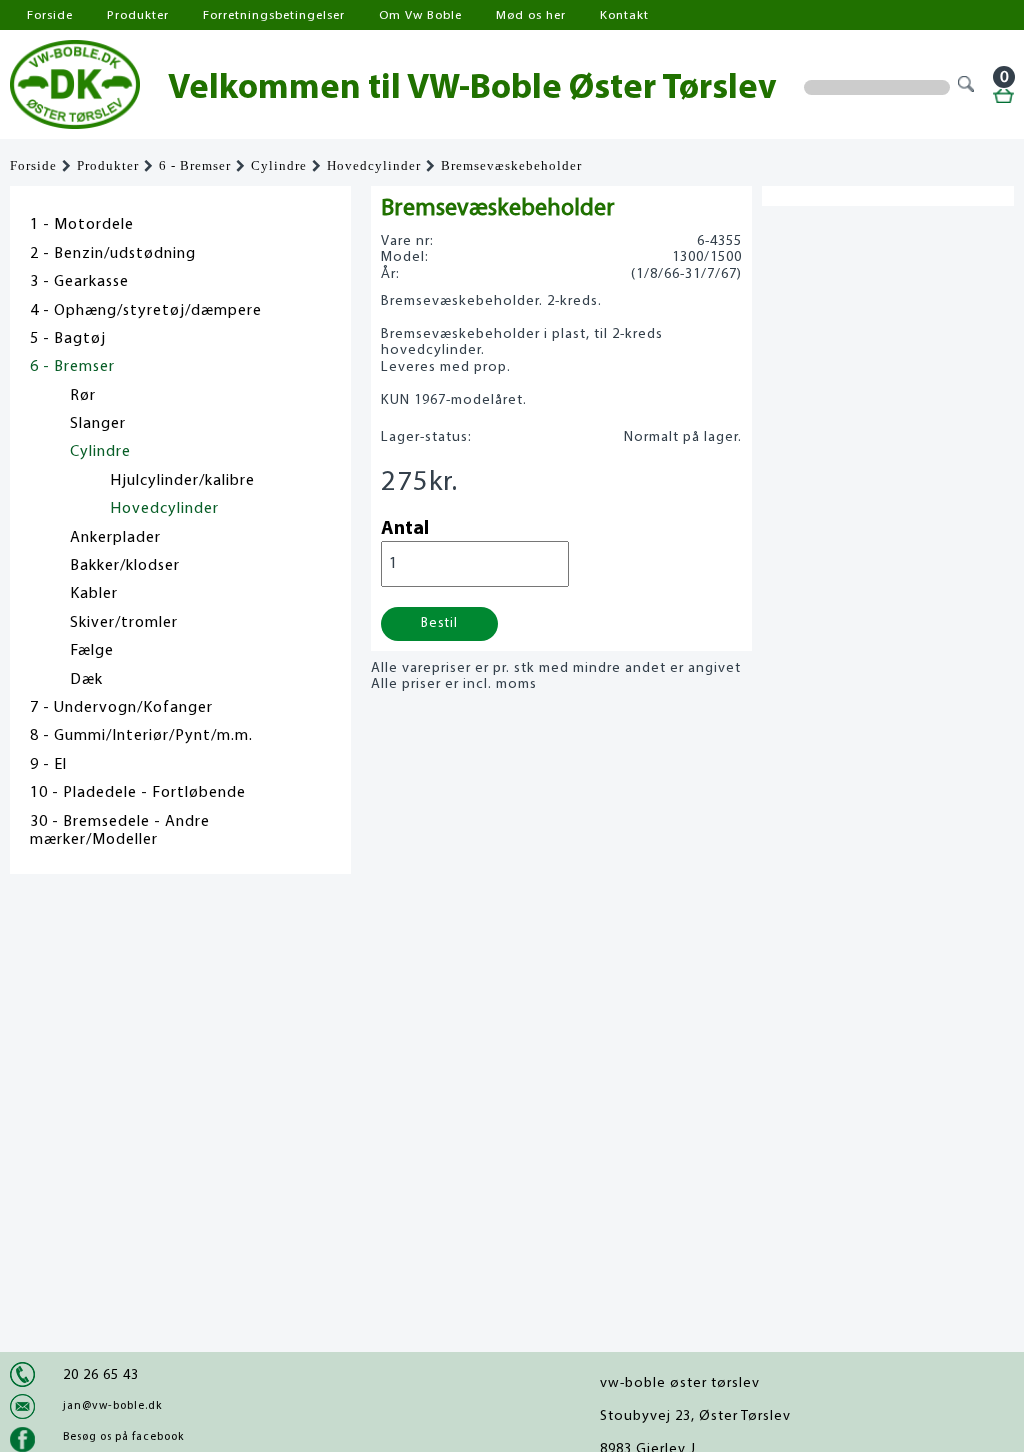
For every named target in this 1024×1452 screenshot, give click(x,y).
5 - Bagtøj (68, 339)
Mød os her (531, 15)
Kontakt (624, 15)
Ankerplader (115, 538)
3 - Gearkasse (79, 282)
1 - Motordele (82, 225)
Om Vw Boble (420, 15)
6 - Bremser (195, 166)
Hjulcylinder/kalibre (182, 481)
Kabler (94, 594)
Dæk (86, 680)
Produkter (138, 15)
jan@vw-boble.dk (112, 1406)
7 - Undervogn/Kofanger (121, 708)
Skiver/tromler (124, 623)
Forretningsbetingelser (274, 15)
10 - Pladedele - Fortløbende (138, 793)
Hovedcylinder (374, 166)
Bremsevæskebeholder (511, 166)
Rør (83, 396)
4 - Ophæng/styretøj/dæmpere (146, 311)
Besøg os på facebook (123, 1437)
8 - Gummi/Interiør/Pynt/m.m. (141, 736)
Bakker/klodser (125, 566)
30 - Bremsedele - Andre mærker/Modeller (120, 831)
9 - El (48, 765)
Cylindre (279, 166)
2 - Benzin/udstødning (113, 254)
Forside (50, 15)
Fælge (92, 651)
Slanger (98, 424)
